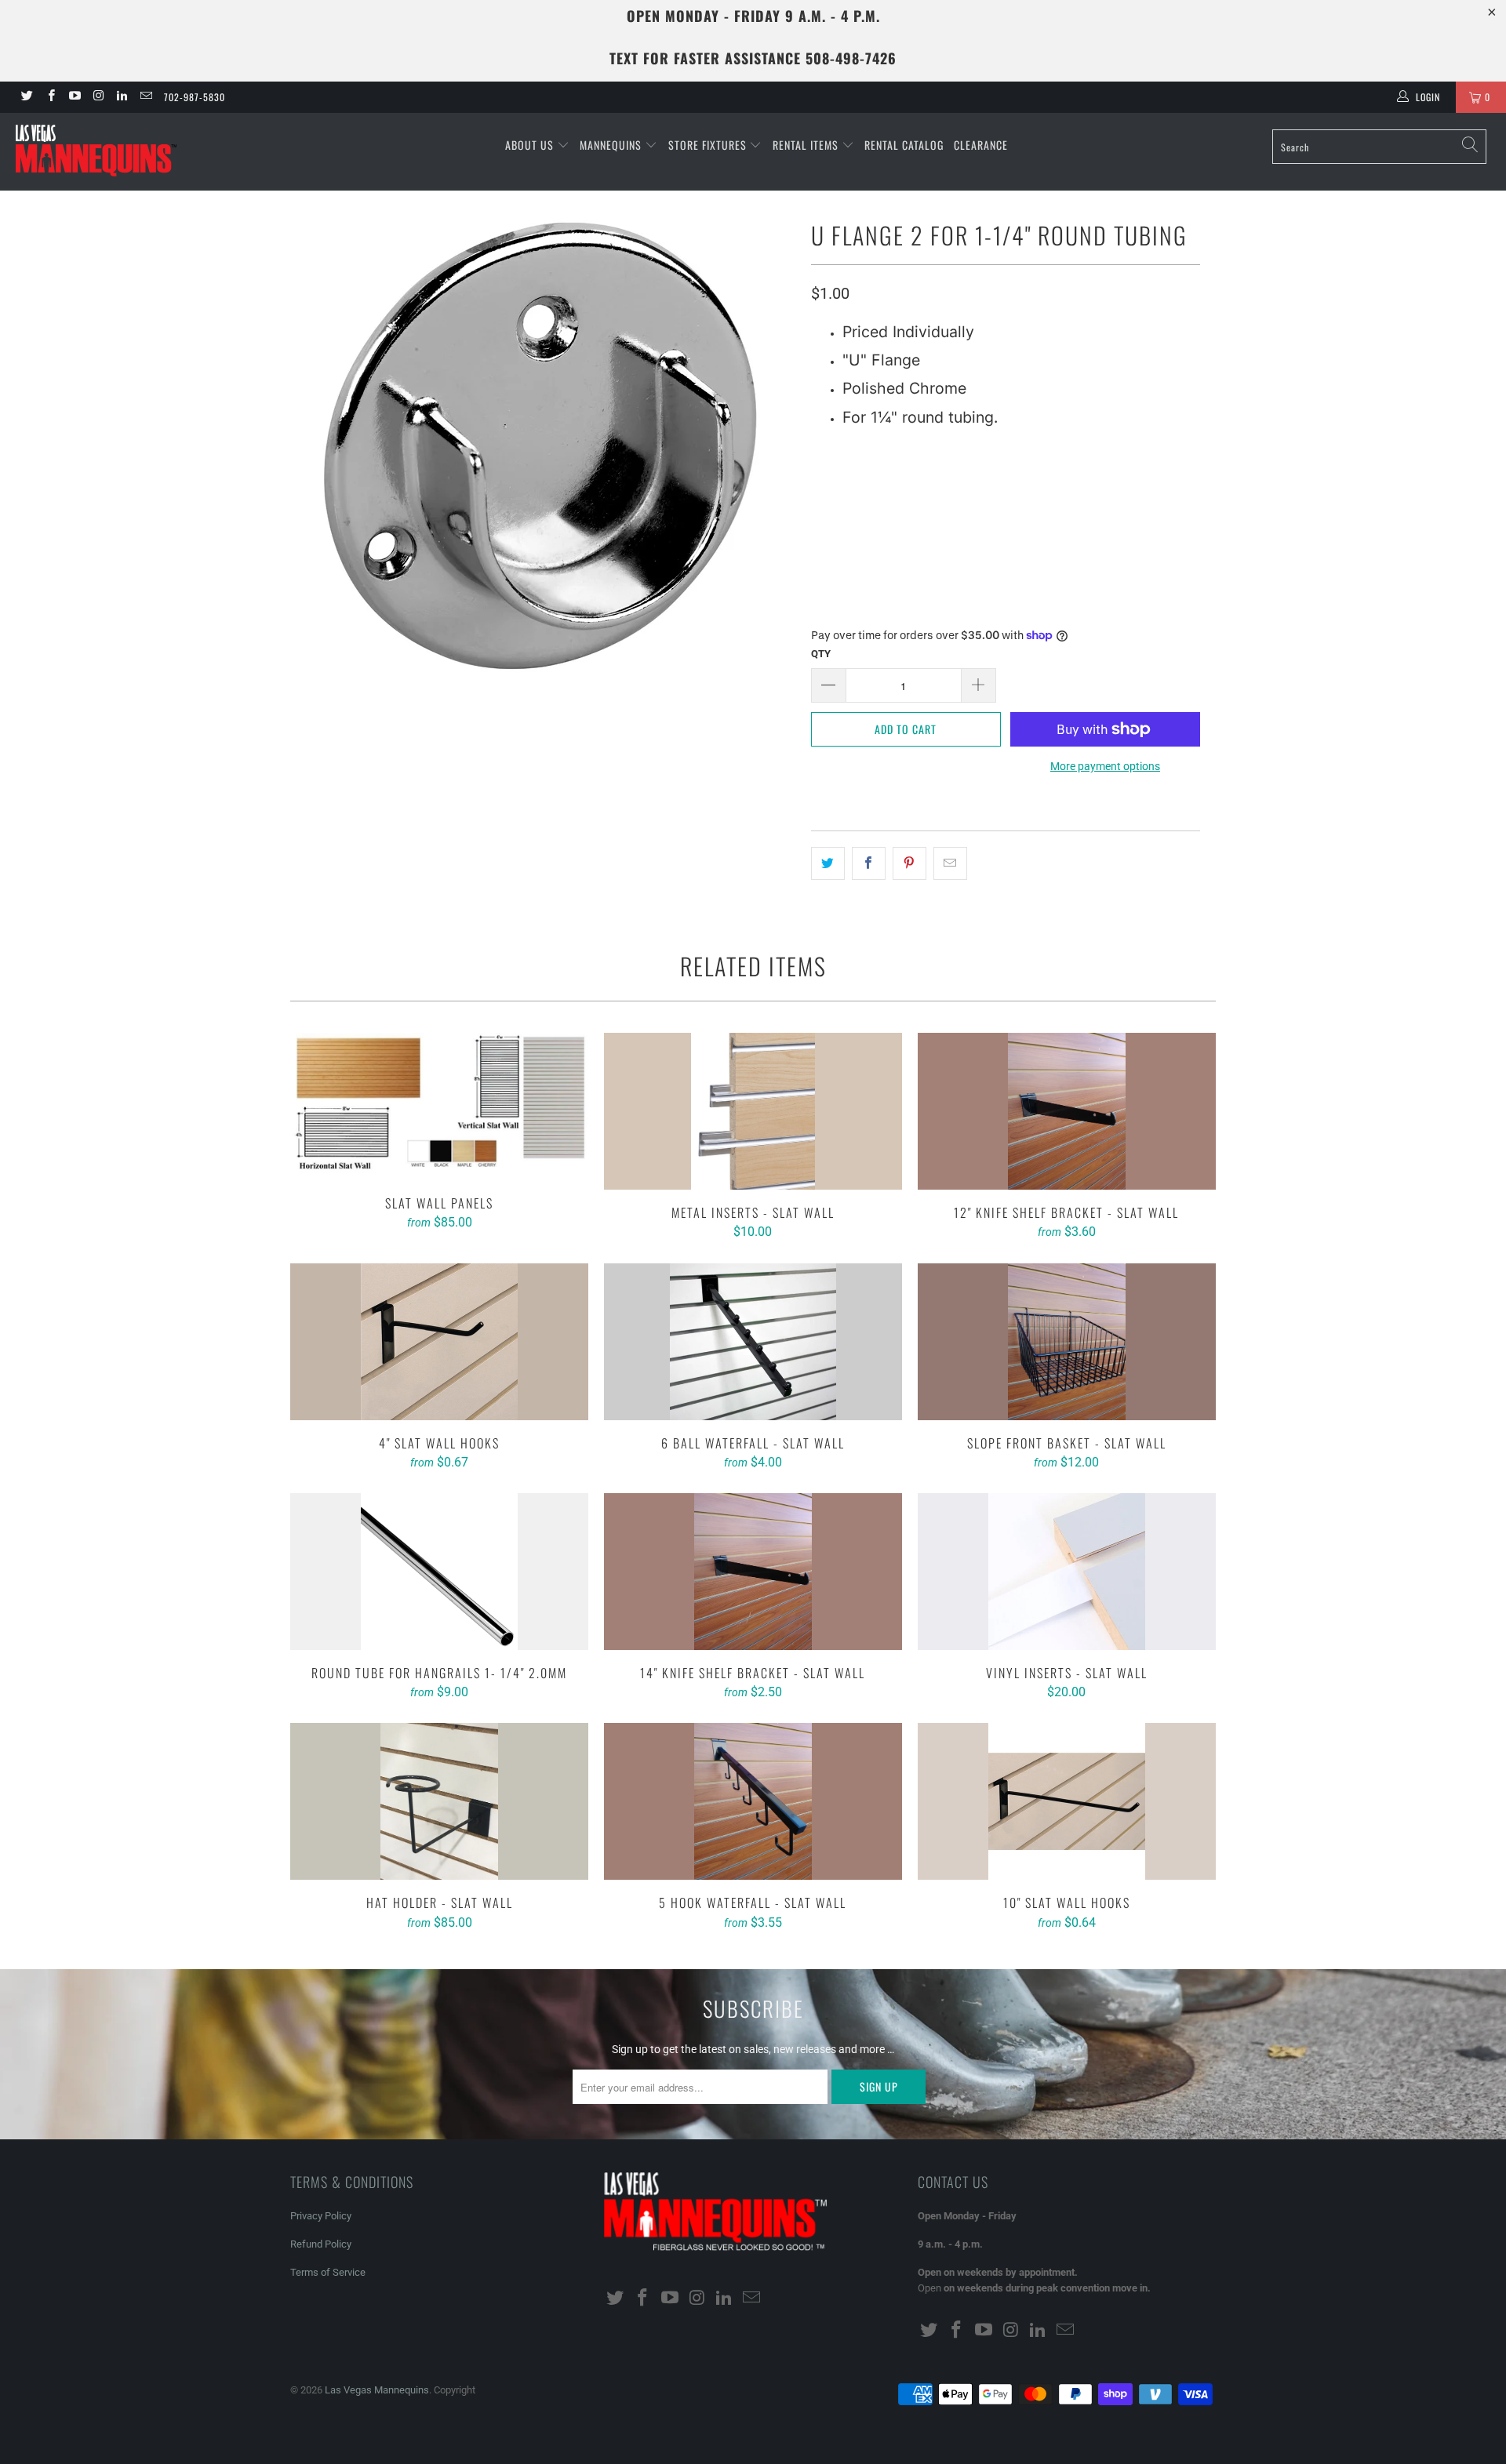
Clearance (981, 145)
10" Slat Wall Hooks (1067, 1801)
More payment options (1105, 766)
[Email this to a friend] (950, 863)
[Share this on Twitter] (828, 863)
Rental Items (807, 145)
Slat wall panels (439, 1107)
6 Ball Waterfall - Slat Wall (753, 1342)
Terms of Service (328, 2272)
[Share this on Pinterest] (909, 863)
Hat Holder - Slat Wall (439, 1801)
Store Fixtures (709, 145)
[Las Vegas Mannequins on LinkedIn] (121, 97)
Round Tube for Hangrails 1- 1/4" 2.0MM (439, 1572)
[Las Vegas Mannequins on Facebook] (50, 97)
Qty (821, 654)
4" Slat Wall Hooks (439, 1342)
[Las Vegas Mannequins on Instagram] (98, 97)
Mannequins (612, 145)
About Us (531, 145)
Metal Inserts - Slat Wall (753, 1111)
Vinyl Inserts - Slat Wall (1067, 1572)
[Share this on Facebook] (869, 863)
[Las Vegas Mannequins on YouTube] (74, 97)
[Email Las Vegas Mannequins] (145, 97)
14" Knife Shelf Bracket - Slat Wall (753, 1572)
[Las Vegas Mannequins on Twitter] (26, 97)
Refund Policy (321, 2244)
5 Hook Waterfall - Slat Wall (753, 1801)
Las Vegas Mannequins (377, 2390)
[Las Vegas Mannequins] (128, 152)
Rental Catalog (904, 145)
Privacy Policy (321, 2216)
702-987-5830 (195, 97)
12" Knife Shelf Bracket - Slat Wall (1067, 1111)
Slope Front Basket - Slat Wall (1067, 1342)
